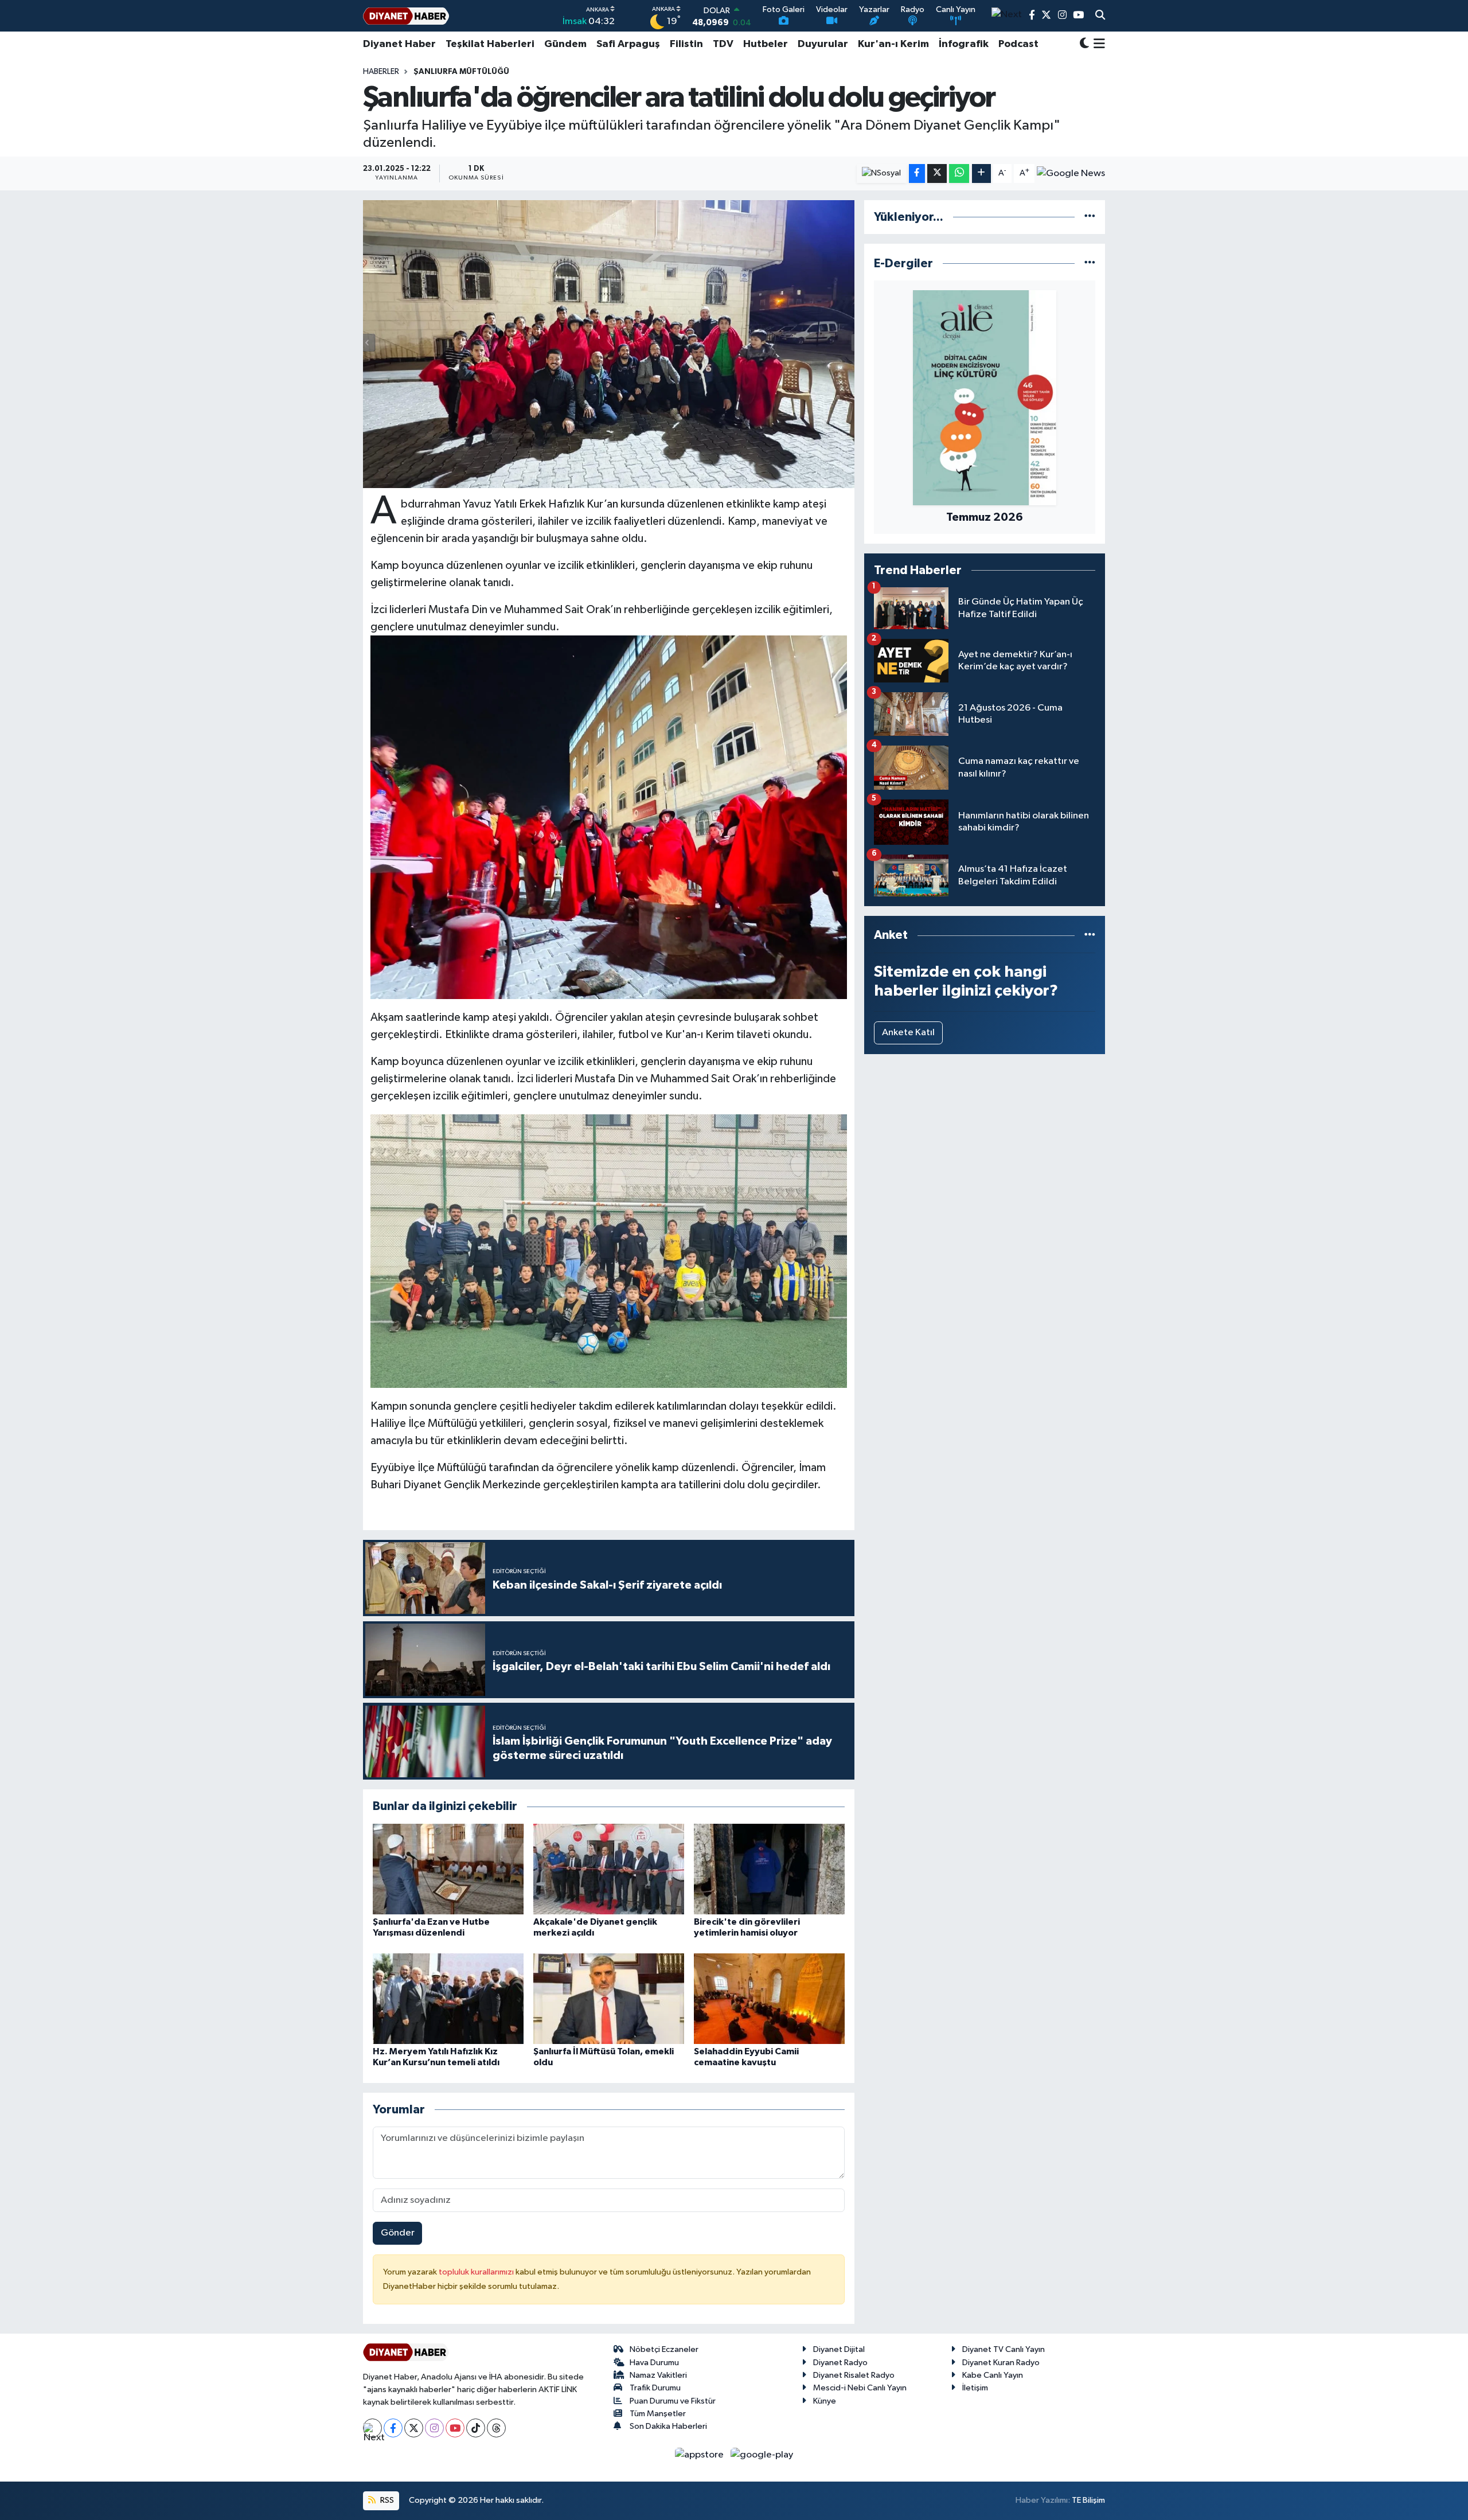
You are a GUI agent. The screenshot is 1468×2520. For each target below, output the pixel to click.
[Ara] (1100, 16)
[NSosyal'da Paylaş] (882, 173)
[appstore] (700, 2454)
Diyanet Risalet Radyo (854, 2375)
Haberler (381, 72)
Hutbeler (766, 44)
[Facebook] (393, 2428)
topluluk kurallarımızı (477, 2272)
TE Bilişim (1088, 2500)
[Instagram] (434, 2428)
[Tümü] (1090, 217)
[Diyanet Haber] (406, 16)
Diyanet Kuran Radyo (1001, 2363)
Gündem (565, 44)
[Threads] (496, 2428)
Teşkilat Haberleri (490, 44)
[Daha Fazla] (981, 173)
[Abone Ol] (1071, 173)
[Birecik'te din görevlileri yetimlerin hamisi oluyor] (769, 1869)
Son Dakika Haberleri (668, 2426)
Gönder (398, 2233)
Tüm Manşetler (658, 2414)
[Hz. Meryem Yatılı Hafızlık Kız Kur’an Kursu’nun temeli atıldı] (448, 1998)
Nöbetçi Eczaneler (664, 2349)
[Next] (372, 2428)
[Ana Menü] (1097, 44)
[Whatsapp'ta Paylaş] (959, 173)
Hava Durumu (654, 2363)
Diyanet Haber (399, 44)
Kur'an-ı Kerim (893, 44)
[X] (414, 2428)
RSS (386, 2500)
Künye (825, 2401)
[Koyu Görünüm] (1084, 44)
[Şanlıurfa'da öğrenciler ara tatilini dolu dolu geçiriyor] (609, 344)
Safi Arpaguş (628, 44)
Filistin (686, 44)
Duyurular (823, 44)
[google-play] (762, 2454)
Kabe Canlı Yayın (993, 2375)
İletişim (975, 2388)
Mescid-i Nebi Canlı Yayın (860, 2388)
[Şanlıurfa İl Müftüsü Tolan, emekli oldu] (609, 1998)
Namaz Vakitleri (658, 2375)
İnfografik (964, 44)
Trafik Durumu (655, 2388)
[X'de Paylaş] (937, 173)
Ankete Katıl (908, 1033)
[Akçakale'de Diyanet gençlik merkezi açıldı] (609, 1869)
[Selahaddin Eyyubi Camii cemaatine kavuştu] (769, 1998)
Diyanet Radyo (840, 2363)
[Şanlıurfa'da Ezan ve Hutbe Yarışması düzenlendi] (448, 1869)
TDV (723, 44)
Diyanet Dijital (839, 2349)
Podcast (1018, 44)
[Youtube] (455, 2428)
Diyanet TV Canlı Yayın (1004, 2349)
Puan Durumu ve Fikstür (673, 2401)
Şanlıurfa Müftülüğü (461, 72)
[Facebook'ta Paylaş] (917, 173)
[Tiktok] (476, 2428)
